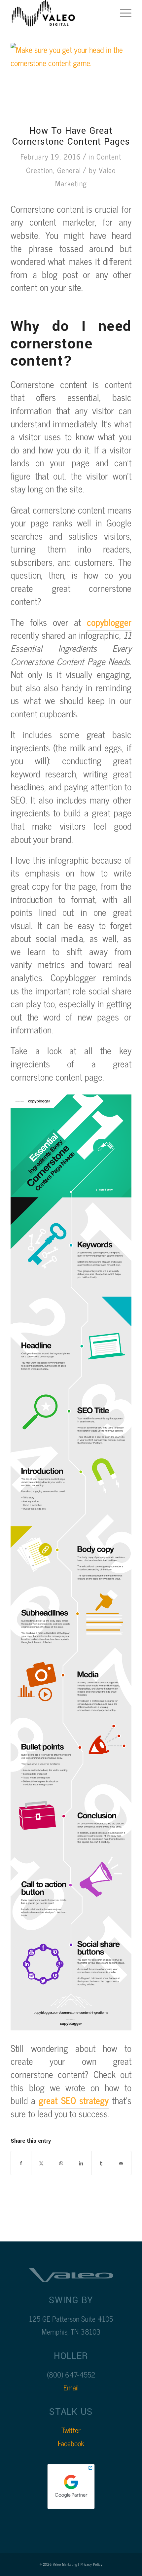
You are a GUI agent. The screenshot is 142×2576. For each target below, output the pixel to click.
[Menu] (122, 13)
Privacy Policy (92, 2564)
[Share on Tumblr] (101, 2163)
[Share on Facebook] (21, 2163)
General (69, 170)
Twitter (71, 2430)
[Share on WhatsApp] (61, 2163)
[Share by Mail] (121, 2163)
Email (71, 2387)
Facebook (71, 2443)
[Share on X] (41, 2163)
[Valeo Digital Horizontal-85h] (59, 13)
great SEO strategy (73, 2100)
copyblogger (109, 622)
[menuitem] (122, 13)
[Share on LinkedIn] (81, 2163)
